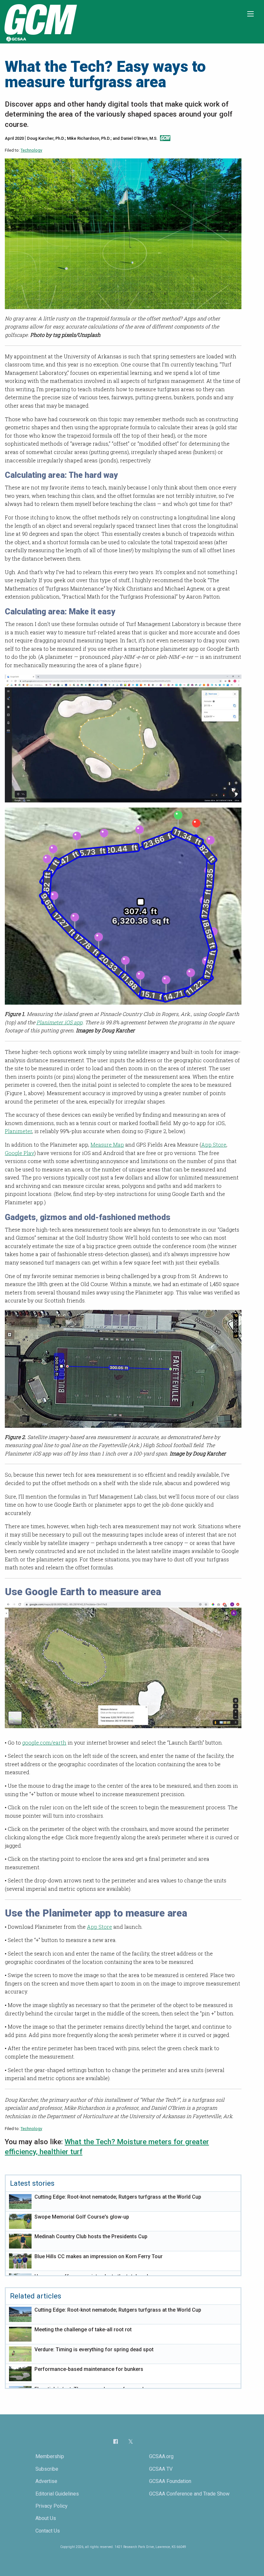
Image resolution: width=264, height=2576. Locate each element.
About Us (46, 2518)
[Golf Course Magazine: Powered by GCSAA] (40, 21)
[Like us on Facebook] (116, 2441)
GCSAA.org (161, 2456)
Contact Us (48, 2531)
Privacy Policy (52, 2506)
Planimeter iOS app (59, 1022)
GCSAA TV (161, 2469)
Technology (31, 150)
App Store (214, 1145)
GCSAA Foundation (170, 2481)
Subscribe (47, 2469)
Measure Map (107, 1145)
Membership (50, 2456)
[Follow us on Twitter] (131, 2442)
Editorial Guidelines (57, 2494)
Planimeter (19, 1131)
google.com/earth (44, 1743)
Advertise (46, 2481)
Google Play (19, 1153)
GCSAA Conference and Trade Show (189, 2494)
